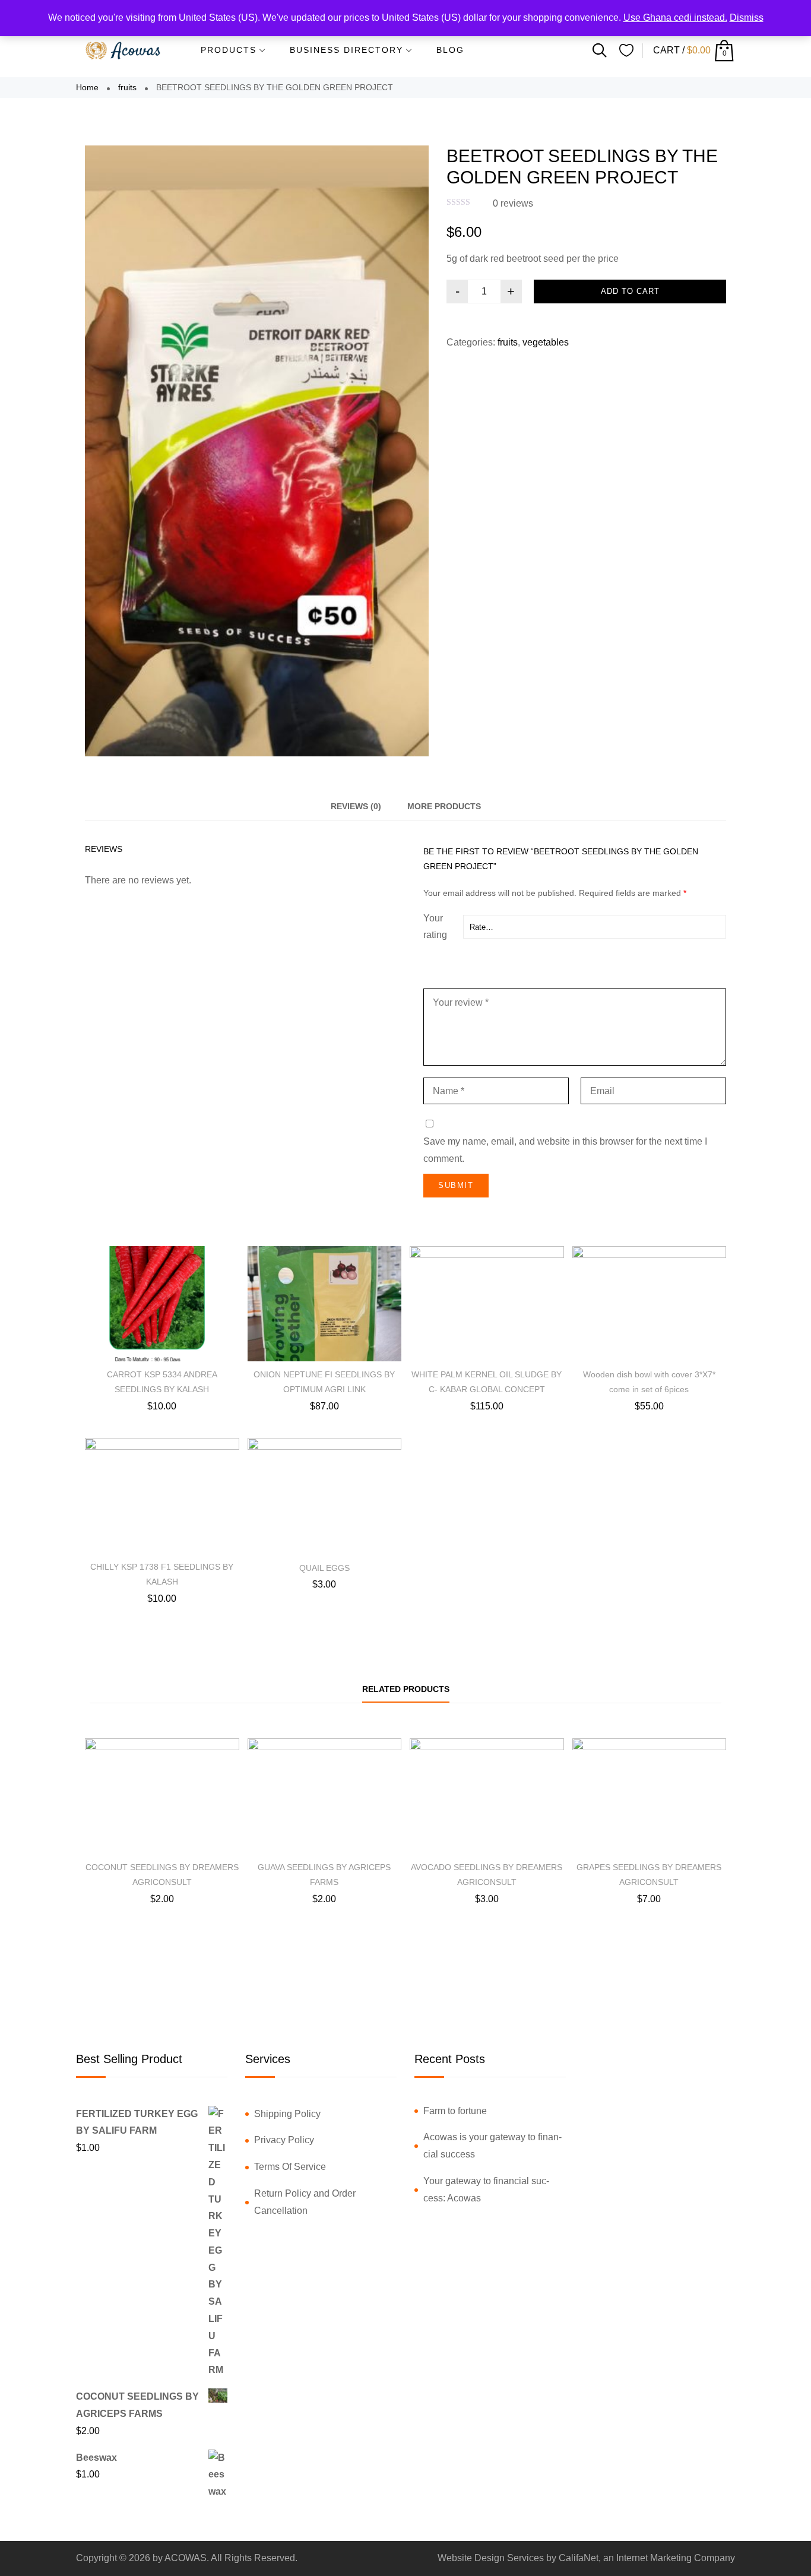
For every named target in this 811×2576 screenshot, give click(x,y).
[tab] (356, 807)
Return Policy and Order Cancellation (305, 2202)
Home (87, 87)
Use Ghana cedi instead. (675, 18)
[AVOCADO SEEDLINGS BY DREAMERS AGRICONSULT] (487, 1796)
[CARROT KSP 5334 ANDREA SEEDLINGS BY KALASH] (162, 1304)
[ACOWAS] (123, 50)
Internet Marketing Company (676, 2558)
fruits (127, 87)
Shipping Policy (287, 2114)
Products (229, 50)
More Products (444, 806)
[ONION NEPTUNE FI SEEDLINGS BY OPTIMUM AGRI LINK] (325, 1304)
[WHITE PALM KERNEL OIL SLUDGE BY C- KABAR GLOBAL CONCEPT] (487, 1304)
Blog (450, 50)
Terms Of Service (290, 2167)
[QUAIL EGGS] (325, 1496)
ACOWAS (186, 2558)
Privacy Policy (284, 2140)
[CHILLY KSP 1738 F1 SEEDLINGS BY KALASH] (162, 1496)
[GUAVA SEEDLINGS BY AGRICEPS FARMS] (325, 1796)
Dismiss (747, 18)
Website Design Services (491, 2558)
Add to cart (630, 291)
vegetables (546, 342)
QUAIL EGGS (324, 1568)
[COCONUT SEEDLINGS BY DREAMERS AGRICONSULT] (162, 1796)
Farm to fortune (455, 2111)
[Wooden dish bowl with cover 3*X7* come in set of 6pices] (650, 1304)
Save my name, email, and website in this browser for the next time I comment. (565, 1150)
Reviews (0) (356, 806)
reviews (513, 203)
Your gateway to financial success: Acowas (486, 2190)
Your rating (435, 927)
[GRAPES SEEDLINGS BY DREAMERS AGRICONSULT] (650, 1796)
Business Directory (346, 50)
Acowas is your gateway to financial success (492, 2146)
